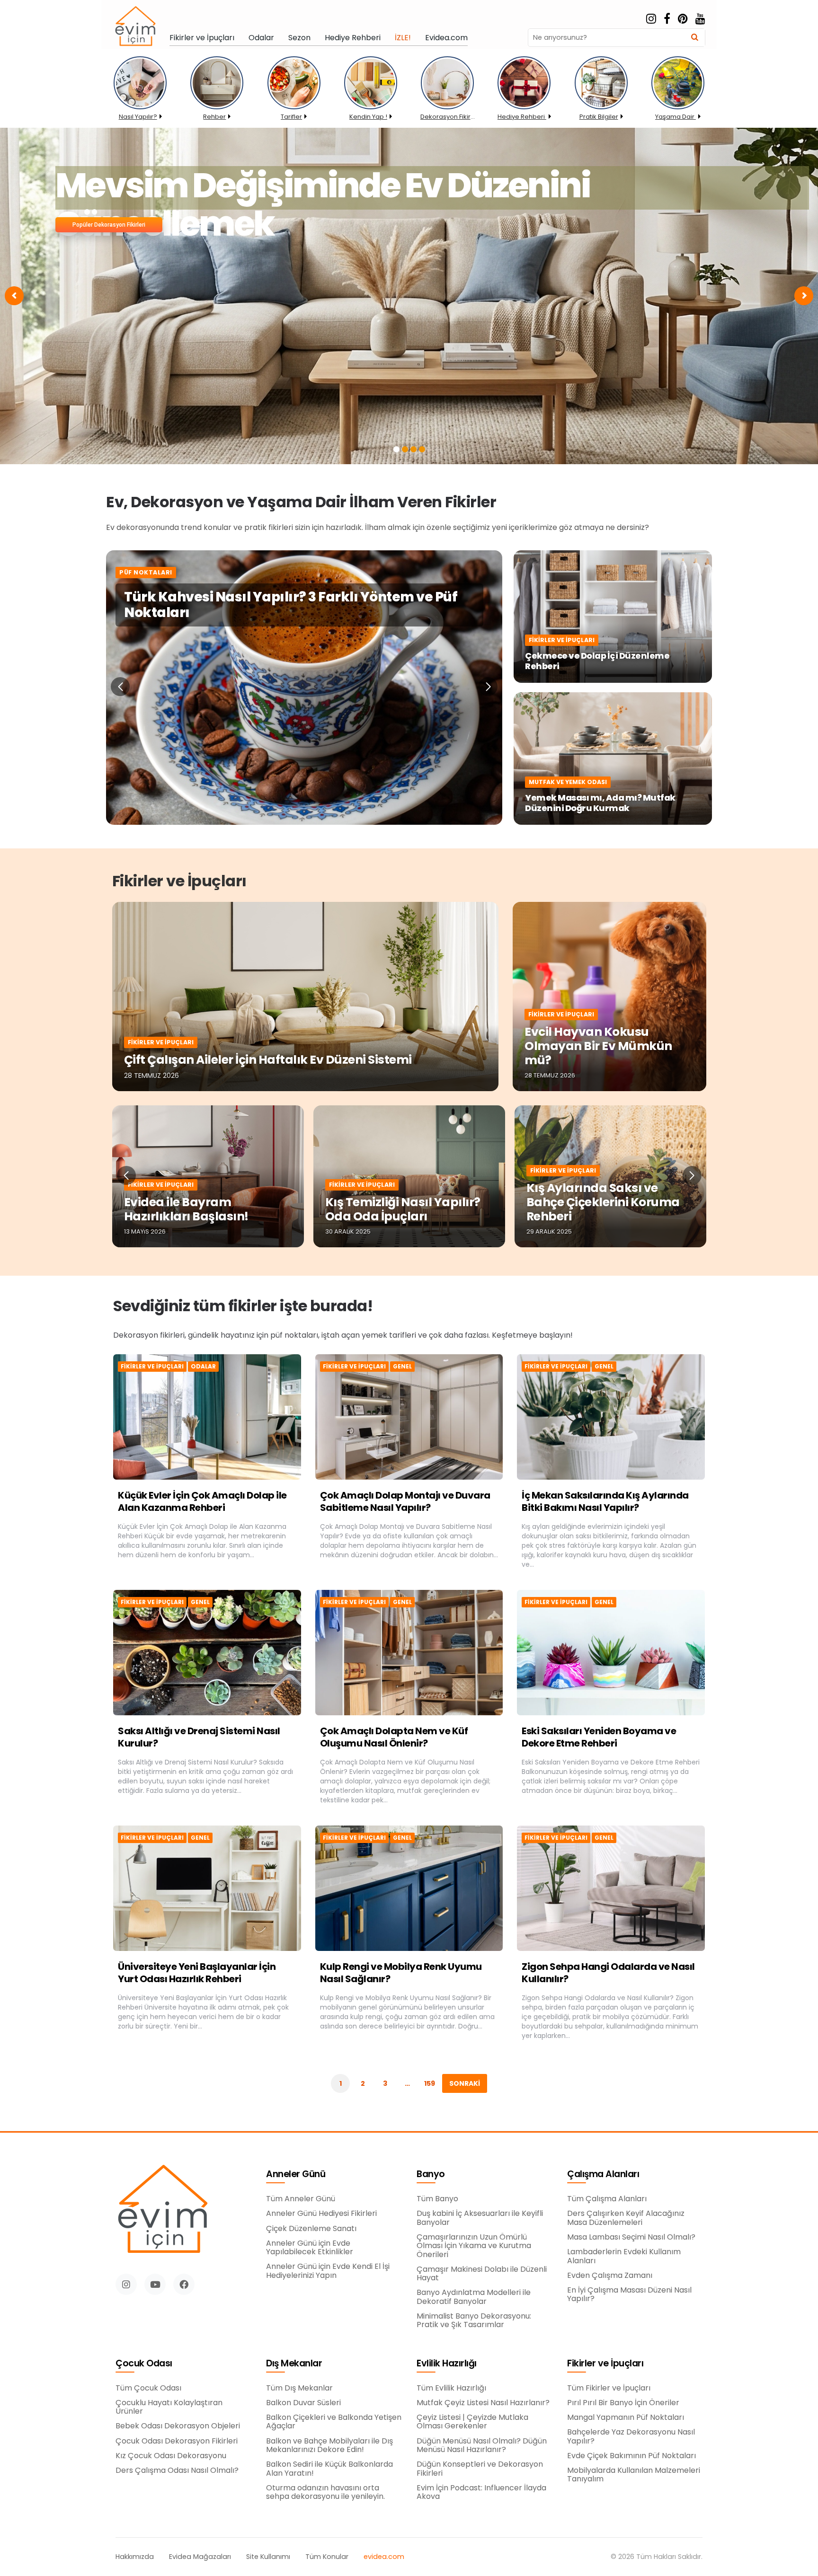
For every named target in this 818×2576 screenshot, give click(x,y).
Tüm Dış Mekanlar (299, 2388)
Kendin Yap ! (368, 117)
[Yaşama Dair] (678, 104)
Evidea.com (446, 38)
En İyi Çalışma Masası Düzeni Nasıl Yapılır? (629, 2295)
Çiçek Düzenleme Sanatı (311, 2229)
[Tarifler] (294, 104)
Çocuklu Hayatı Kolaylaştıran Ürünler (169, 2407)
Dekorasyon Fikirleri (448, 117)
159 (430, 2083)
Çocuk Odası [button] (144, 2364)
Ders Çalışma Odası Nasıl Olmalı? (177, 2470)
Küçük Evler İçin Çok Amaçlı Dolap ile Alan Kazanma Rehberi (202, 1501)
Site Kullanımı (268, 2557)
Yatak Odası (97, 225)
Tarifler (291, 117)
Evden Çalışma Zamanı (610, 2276)
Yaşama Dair (676, 117)
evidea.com (384, 2557)
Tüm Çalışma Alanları (607, 2199)
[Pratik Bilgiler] (601, 104)
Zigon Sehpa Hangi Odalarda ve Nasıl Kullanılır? (608, 1973)
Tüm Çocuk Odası (148, 2388)
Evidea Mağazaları (200, 2557)
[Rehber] (217, 104)
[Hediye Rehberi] (524, 104)
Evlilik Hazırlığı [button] (447, 2364)
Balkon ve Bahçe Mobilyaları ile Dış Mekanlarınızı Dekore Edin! (329, 2446)
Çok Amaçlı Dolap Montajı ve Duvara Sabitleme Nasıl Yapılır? (405, 1501)
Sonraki (465, 2083)
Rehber (214, 117)
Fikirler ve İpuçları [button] (605, 2364)
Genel (402, 1367)
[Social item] (651, 19)
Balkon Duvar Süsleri (303, 2403)
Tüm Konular (327, 2557)
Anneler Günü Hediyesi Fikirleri (321, 2214)
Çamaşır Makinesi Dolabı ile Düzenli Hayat (482, 2274)
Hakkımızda (135, 2557)
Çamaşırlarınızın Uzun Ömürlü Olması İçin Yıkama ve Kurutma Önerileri (474, 2246)
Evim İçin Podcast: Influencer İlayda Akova (481, 2492)
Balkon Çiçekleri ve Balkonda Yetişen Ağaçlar (334, 2422)
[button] (120, 687)
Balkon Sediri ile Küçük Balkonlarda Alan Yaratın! (329, 2469)
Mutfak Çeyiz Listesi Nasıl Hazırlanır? (483, 2403)
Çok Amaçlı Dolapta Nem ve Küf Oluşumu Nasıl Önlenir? (394, 1737)
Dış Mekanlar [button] (294, 2364)
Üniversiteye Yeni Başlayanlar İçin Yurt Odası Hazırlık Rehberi (197, 1973)
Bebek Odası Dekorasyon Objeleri (178, 2426)
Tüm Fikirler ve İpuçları (609, 2388)
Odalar (261, 38)
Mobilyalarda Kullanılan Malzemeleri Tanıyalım (634, 2475)
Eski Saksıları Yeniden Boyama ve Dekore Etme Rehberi (599, 1737)
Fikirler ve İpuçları (202, 38)
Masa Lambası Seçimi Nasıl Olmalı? (631, 2237)
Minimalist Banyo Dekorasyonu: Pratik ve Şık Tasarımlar (474, 2321)
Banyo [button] (431, 2175)
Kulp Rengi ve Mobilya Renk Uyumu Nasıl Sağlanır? (401, 1973)
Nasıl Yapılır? (138, 117)
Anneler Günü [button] (296, 2175)
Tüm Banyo (437, 2199)
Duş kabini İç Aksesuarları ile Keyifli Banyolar (480, 2218)
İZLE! (403, 38)
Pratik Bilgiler (599, 117)
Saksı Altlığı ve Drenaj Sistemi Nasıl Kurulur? (199, 1737)
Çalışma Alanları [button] (603, 2175)
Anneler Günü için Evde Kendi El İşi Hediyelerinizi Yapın (328, 2271)
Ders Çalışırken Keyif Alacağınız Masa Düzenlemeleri (626, 2218)
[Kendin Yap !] (371, 104)
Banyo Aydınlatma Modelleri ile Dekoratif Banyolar (474, 2297)
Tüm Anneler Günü (301, 2199)
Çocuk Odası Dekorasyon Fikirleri (177, 2441)
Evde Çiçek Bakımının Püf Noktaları (631, 2456)
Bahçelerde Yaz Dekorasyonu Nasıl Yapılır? (631, 2437)
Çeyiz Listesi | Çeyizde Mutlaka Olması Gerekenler (472, 2422)
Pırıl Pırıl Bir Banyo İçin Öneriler (623, 2403)
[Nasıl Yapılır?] (140, 104)
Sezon (299, 38)
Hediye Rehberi (353, 38)
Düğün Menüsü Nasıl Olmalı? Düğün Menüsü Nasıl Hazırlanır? (482, 2446)
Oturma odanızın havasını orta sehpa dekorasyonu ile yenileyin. (325, 2492)
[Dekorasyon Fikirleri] (447, 104)
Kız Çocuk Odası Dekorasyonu (171, 2456)
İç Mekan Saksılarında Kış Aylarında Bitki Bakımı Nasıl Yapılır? (605, 1501)
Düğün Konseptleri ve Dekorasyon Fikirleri (480, 2469)
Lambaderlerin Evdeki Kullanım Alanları (624, 2256)
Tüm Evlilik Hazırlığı (451, 2388)
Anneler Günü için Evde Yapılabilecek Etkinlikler (310, 2248)
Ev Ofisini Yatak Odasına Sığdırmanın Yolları (421, 188)
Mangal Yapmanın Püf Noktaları (626, 2417)
